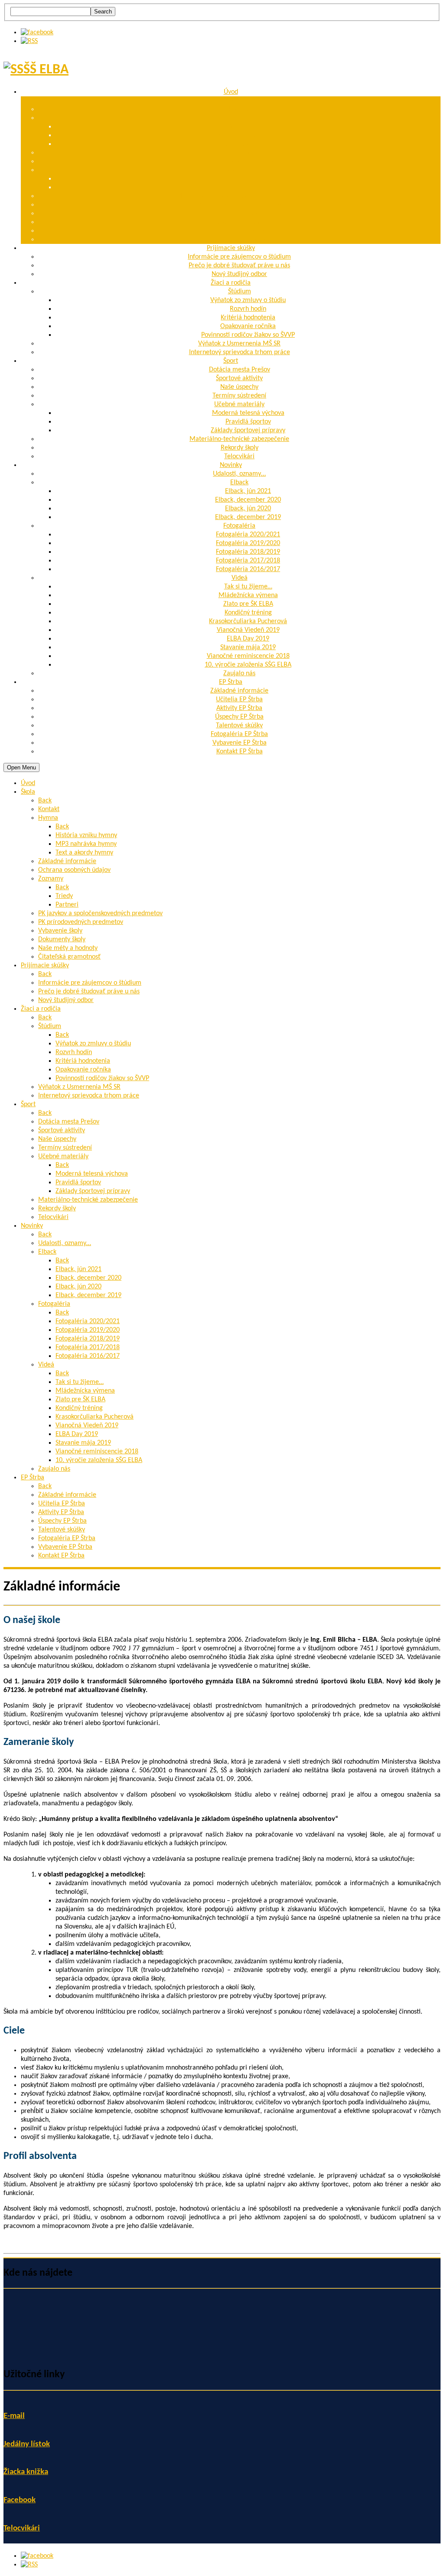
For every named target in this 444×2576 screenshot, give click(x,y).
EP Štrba (231, 682)
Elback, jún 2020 (248, 509)
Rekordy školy (240, 448)
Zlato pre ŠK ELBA (248, 604)
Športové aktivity (239, 378)
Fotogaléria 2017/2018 (248, 561)
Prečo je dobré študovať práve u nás (239, 266)
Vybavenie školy (239, 214)
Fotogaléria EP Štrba (239, 734)
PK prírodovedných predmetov (239, 205)
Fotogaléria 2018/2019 (248, 552)
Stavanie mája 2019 (248, 647)
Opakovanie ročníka (248, 326)
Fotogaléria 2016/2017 (248, 569)
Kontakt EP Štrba (240, 752)
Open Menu (21, 767)
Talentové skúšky (239, 726)
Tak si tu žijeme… (248, 587)
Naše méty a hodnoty (240, 231)
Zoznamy (239, 170)
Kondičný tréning (248, 613)
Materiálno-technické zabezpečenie (239, 439)
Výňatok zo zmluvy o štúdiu (248, 300)
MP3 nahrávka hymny (248, 135)
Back (45, 801)
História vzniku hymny (248, 127)
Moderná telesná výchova (248, 413)
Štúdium (240, 292)
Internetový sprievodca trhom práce (240, 352)
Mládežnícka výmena (248, 595)
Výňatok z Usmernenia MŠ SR (239, 344)
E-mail (14, 2416)
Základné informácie (239, 153)
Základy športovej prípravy (248, 430)
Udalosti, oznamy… (239, 474)
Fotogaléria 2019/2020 (248, 543)
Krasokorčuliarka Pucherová (248, 621)
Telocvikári (239, 457)
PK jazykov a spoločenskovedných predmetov (240, 196)
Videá (240, 578)
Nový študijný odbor (239, 274)
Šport (231, 361)
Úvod (231, 92)
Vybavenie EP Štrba (240, 743)
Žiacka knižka (26, 2472)
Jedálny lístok (27, 2444)
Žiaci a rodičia (231, 283)
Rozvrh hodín (248, 309)
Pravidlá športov (248, 422)
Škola (231, 101)
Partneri (248, 187)
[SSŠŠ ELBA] (36, 70)
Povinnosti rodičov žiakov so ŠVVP (248, 335)
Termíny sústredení (239, 396)
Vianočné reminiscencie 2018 (248, 656)
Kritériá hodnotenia (248, 318)
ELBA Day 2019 (248, 639)
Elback (239, 483)
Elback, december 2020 (248, 500)
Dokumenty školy (240, 222)
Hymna (239, 118)
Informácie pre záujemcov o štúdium (239, 257)
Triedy (248, 179)
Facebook (20, 2500)
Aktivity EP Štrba (239, 708)
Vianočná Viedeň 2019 (248, 630)
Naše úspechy (239, 387)
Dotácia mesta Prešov (240, 370)
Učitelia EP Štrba (239, 700)
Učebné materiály (239, 404)
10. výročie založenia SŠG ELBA (248, 665)
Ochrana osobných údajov (240, 161)
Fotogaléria (239, 526)
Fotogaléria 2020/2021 (248, 535)
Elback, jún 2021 (248, 491)
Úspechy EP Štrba (239, 717)
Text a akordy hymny (248, 144)
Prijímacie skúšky (231, 248)
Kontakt (240, 109)
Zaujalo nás (239, 674)
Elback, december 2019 (248, 517)
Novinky (231, 465)
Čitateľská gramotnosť (239, 240)
